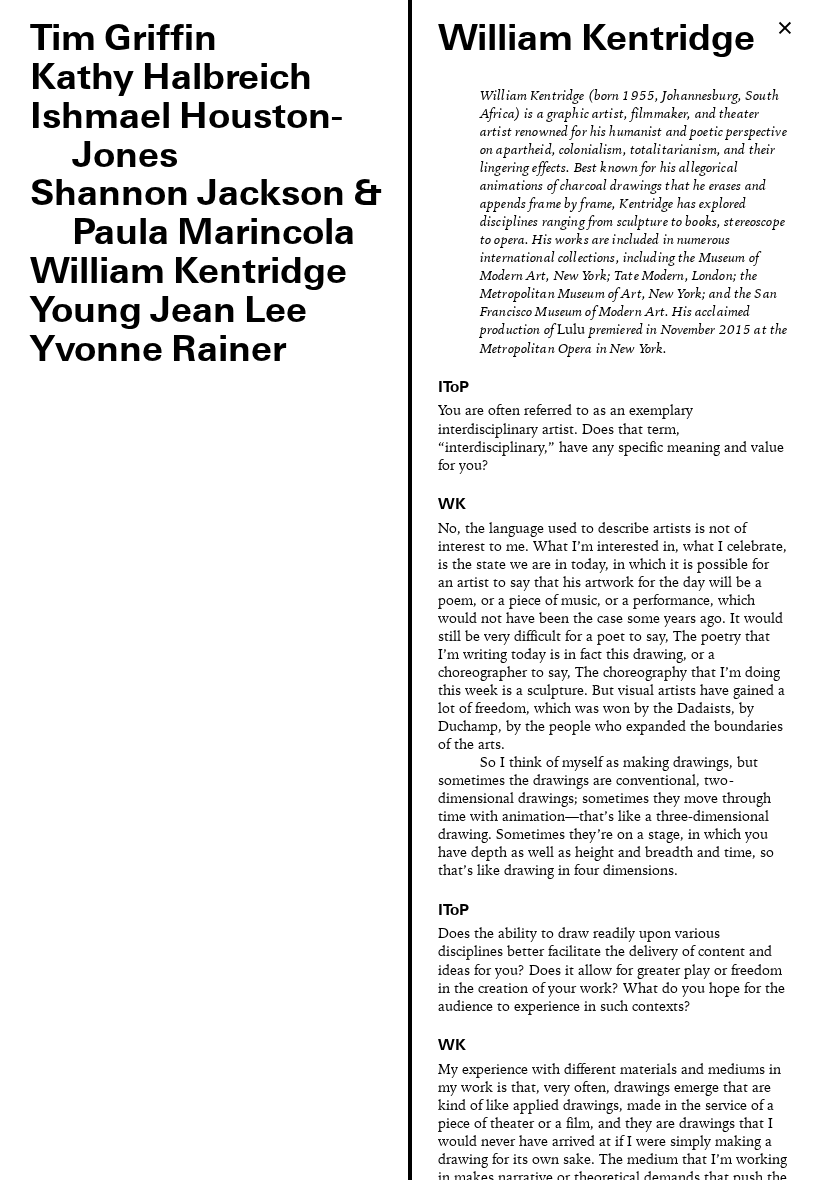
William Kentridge (188, 273)
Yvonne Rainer (158, 351)
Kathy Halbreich (171, 79)
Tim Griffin (123, 40)
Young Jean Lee (168, 312)
